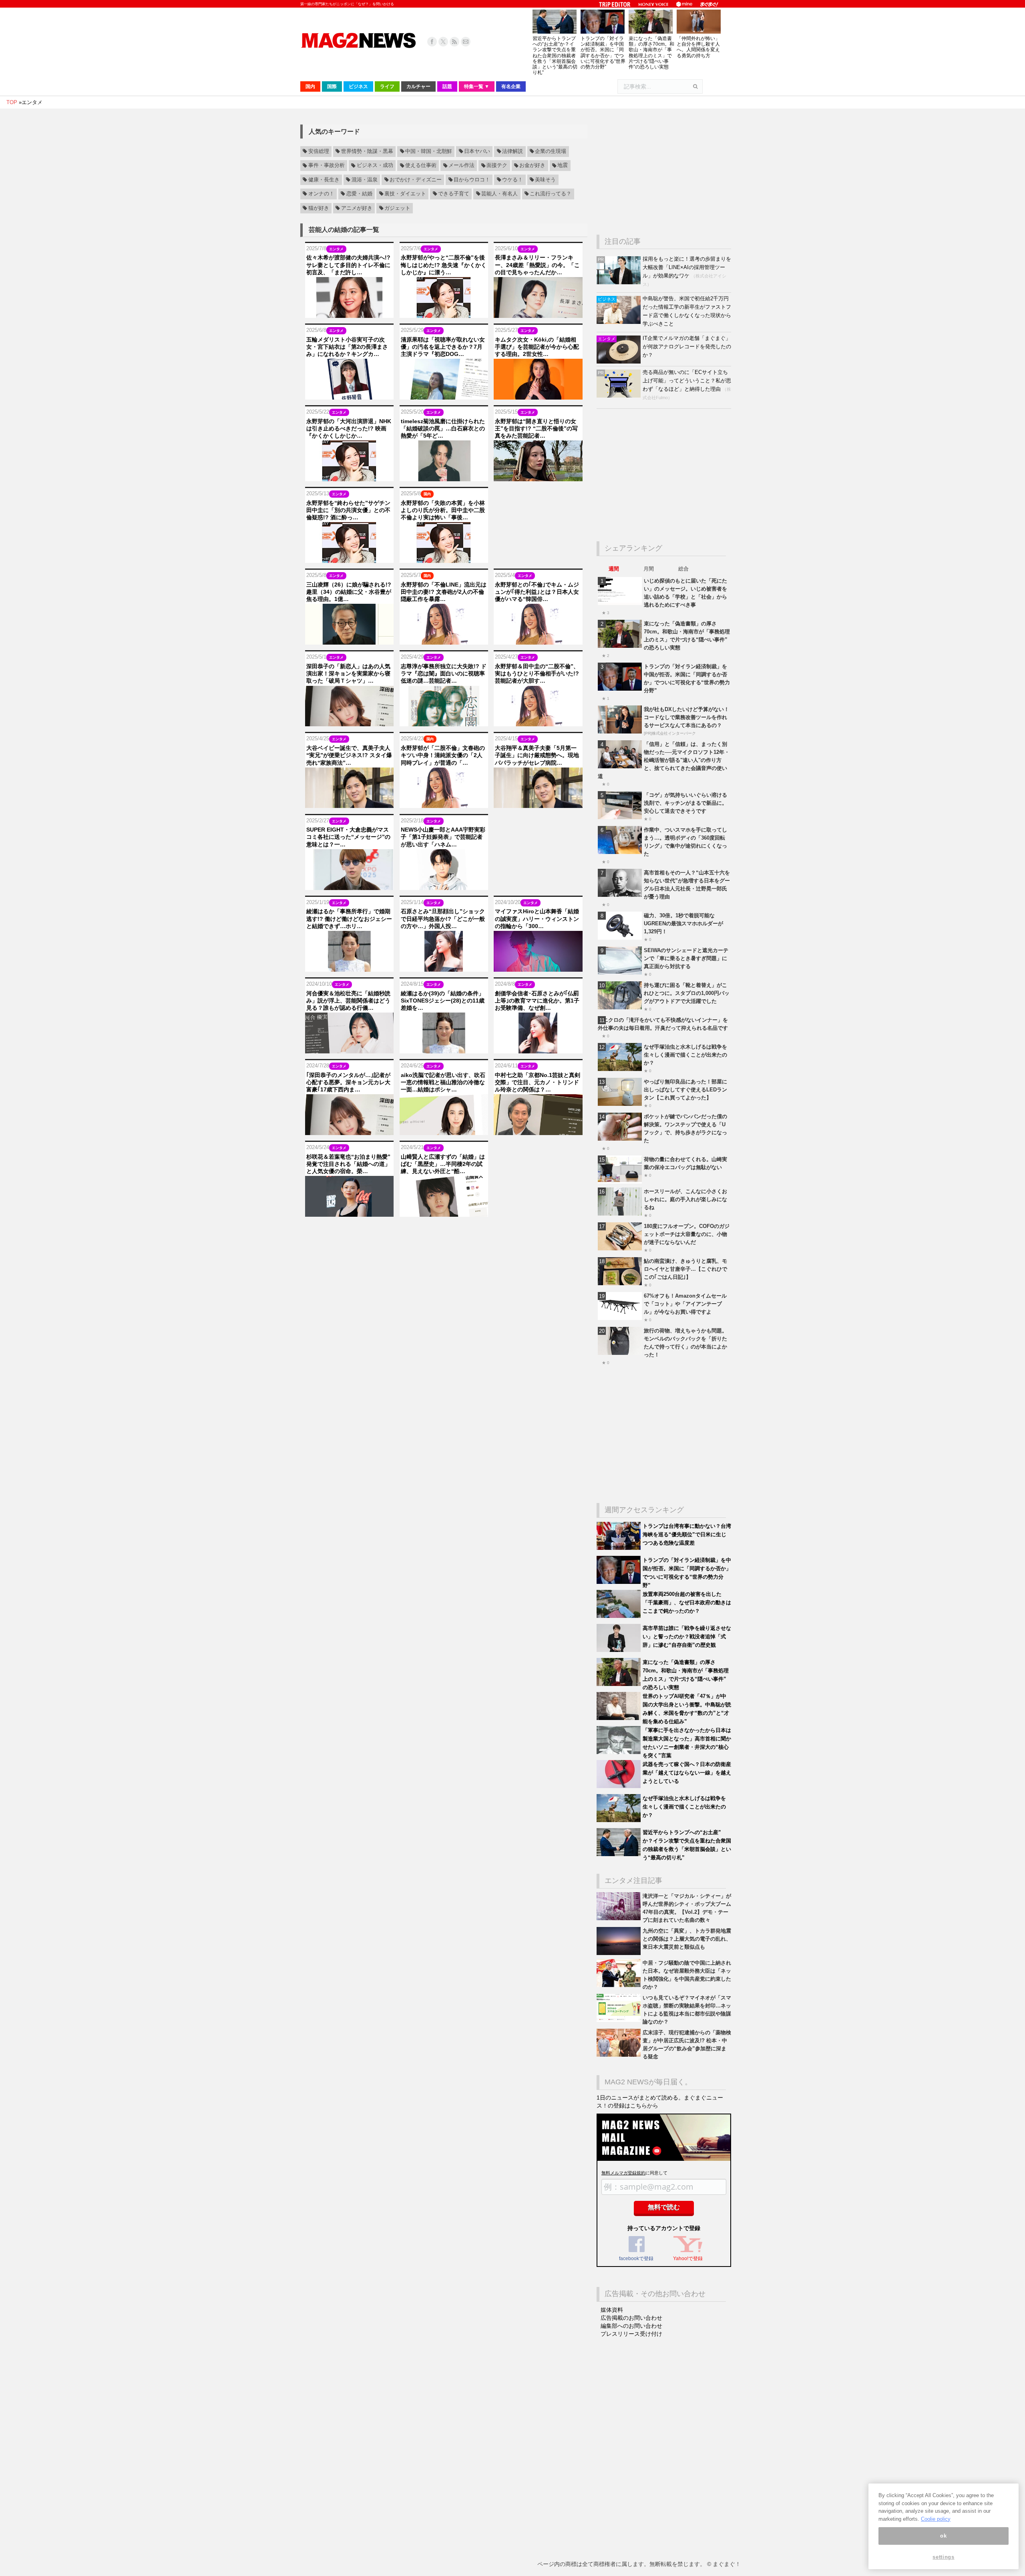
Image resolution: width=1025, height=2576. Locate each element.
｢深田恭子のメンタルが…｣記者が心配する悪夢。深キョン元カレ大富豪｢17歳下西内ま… (348, 1082)
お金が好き (532, 166)
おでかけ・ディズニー (416, 180)
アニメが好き (357, 208)
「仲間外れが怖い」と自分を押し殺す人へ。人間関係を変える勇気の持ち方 (698, 47)
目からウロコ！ (472, 180)
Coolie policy (936, 2519)
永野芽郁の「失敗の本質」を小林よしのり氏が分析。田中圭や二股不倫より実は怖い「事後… (443, 510)
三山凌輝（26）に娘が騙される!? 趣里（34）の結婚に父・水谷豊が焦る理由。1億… (349, 592)
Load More (444, 1232)
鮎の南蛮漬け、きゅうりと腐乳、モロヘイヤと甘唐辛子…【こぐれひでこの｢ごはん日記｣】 (685, 1269)
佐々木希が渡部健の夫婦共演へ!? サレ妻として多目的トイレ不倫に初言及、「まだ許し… (348, 265)
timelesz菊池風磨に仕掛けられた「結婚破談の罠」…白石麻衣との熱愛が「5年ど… (443, 428)
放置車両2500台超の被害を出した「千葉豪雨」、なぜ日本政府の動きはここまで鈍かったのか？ (687, 1602)
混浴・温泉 (365, 180)
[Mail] (466, 42)
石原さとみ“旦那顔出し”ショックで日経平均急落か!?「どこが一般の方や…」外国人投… (443, 918)
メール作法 (461, 166)
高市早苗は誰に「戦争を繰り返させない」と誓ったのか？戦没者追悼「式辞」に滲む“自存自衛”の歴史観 (687, 1637)
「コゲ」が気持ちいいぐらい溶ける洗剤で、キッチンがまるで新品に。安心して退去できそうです (685, 803)
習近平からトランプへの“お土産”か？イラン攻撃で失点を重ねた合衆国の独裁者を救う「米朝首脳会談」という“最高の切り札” (555, 55)
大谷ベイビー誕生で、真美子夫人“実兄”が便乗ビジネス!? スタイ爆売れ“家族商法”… (349, 755)
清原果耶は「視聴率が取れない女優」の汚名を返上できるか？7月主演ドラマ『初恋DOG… (443, 347)
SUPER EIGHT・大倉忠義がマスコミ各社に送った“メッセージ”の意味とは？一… (348, 837)
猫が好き (319, 208)
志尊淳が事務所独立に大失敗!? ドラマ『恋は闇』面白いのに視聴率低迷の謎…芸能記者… (444, 673)
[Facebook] (432, 42)
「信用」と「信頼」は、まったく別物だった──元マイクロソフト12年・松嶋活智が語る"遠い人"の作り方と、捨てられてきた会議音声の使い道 (664, 760)
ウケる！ (512, 180)
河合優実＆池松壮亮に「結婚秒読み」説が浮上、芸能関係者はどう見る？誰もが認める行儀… (348, 1001)
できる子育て (454, 194)
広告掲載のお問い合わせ (631, 2318)
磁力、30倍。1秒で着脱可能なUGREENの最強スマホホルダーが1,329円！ (683, 923)
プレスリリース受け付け (631, 2334)
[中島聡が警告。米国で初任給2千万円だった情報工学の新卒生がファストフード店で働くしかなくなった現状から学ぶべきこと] (620, 322)
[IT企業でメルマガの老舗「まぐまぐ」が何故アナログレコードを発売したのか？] (620, 362)
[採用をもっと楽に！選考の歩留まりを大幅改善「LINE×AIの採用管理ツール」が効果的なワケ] (620, 282)
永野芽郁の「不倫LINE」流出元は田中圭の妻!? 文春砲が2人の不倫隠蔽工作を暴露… (444, 592)
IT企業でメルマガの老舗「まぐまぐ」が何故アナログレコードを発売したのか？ (687, 347)
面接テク (497, 166)
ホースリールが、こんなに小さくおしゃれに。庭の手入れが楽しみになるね (685, 1199)
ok (943, 2536)
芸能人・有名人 (499, 194)
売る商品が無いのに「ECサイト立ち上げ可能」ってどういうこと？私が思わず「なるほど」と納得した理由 (687, 381)
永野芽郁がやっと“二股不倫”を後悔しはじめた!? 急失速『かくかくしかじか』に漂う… (444, 265)
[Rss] (454, 42)
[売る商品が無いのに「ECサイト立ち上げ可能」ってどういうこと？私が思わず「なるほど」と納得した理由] (620, 396)
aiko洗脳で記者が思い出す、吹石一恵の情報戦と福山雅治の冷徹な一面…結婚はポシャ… (443, 1082)
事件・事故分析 (327, 166)
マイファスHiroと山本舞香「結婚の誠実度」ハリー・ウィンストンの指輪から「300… (537, 918)
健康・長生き (324, 180)
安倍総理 (319, 151)
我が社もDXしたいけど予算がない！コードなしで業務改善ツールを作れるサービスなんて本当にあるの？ (686, 717)
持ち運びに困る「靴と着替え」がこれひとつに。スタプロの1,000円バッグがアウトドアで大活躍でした (687, 993)
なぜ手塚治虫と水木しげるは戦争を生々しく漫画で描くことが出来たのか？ (685, 1055)
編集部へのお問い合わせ (631, 2326)
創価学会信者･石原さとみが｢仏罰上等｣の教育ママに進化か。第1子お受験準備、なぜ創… (537, 1001)
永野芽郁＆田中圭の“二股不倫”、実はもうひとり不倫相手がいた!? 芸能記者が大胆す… (537, 673)
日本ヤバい (477, 151)
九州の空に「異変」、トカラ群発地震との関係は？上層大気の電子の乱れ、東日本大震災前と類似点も (687, 1939)
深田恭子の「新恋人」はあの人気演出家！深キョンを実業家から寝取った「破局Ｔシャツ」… (348, 673)
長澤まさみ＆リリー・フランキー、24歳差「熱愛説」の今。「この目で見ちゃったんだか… (537, 265)
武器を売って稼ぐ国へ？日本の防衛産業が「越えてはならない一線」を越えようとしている (687, 1773)
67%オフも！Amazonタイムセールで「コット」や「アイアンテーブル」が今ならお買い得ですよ (685, 1304)
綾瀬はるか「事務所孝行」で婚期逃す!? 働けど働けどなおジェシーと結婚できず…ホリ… (349, 918)
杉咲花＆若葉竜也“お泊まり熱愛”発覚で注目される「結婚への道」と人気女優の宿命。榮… (348, 1164)
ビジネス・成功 (375, 166)
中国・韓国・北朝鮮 (429, 151)
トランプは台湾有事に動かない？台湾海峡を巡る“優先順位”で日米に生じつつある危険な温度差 (687, 1534)
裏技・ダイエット (405, 194)
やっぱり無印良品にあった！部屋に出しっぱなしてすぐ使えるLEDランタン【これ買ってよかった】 (685, 1090)
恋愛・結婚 (359, 194)
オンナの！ (321, 194)
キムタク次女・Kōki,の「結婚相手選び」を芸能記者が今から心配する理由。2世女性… (537, 347)
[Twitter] (443, 42)
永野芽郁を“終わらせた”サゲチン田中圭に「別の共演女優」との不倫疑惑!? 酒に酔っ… (348, 510)
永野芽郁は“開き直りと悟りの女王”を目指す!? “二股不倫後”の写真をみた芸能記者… (536, 428)
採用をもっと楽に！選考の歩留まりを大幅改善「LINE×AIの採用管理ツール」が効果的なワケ (687, 267)
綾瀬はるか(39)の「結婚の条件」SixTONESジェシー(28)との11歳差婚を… (443, 1001)
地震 (563, 166)
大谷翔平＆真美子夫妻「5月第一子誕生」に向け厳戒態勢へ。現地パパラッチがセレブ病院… (537, 755)
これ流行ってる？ (551, 194)
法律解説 (512, 151)
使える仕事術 (421, 166)
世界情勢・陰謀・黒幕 (367, 151)
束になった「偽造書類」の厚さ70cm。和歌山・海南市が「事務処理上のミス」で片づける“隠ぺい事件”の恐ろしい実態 (651, 53)
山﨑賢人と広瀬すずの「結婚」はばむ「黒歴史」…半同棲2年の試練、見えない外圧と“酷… (443, 1164)
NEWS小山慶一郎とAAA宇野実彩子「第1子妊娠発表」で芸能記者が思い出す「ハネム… (443, 837)
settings (943, 2557)
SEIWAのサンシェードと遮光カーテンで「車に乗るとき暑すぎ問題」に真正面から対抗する (686, 958)
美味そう (545, 180)
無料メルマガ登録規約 (623, 2173)
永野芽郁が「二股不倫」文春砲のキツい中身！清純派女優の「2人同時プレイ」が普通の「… (443, 755)
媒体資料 (612, 2310)
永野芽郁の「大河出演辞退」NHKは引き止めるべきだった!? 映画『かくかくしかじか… (349, 428)
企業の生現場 (551, 151)
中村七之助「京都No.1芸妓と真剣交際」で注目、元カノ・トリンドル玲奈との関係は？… (538, 1082)
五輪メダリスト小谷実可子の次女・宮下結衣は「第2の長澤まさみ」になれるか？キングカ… (347, 347)
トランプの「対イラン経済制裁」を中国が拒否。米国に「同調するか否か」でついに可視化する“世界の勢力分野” (603, 53)
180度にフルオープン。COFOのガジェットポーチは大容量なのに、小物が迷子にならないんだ (687, 1234)
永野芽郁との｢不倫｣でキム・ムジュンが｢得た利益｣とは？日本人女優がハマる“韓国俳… (537, 592)
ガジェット (397, 208)
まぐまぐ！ (727, 2564)
